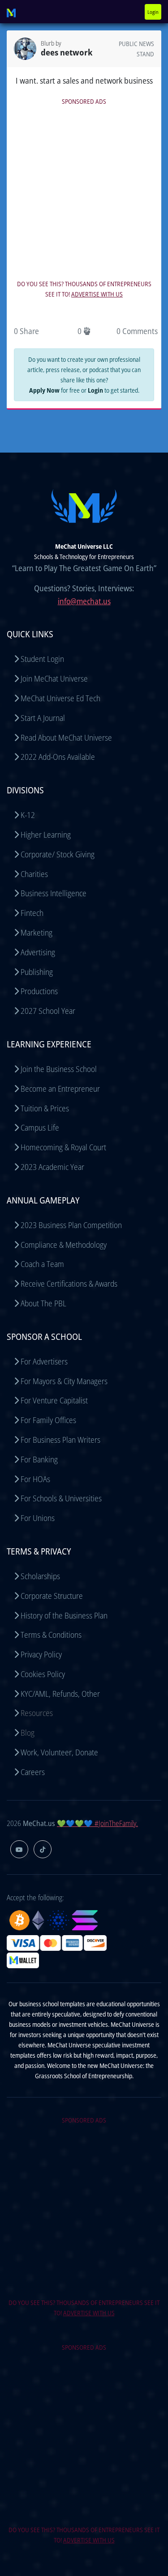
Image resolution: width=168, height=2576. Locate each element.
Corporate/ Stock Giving (58, 854)
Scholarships (40, 1576)
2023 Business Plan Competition (71, 1225)
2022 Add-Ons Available (58, 757)
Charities (34, 874)
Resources (37, 1713)
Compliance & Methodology (64, 1245)
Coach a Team (42, 1264)
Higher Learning (46, 835)
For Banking (39, 1459)
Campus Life (40, 1127)
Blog (28, 1733)
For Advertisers (44, 1361)
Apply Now (44, 390)
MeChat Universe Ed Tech (60, 698)
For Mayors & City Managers (64, 1381)
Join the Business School (59, 1069)
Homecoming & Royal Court (63, 1147)
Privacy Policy (41, 1654)
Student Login (42, 659)
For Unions (38, 1518)
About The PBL (43, 1303)
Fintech (32, 913)
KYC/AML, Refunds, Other (60, 1694)
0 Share (26, 331)
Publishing (37, 972)
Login (153, 12)
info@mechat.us (84, 601)
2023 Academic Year (52, 1167)
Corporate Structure (52, 1596)
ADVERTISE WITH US (97, 294)
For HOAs (35, 1479)
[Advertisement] (84, 191)
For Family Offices (48, 1420)
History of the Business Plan (64, 1615)
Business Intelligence (54, 893)
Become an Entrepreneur (60, 1089)
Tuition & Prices (45, 1108)
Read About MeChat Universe (66, 737)
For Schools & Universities (61, 1498)
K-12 (28, 815)
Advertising (38, 952)
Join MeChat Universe (54, 678)
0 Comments (137, 331)
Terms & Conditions (51, 1635)
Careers (33, 1772)
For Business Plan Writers (60, 1440)
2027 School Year (48, 1011)
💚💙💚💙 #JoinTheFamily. (97, 1823)
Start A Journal (43, 718)
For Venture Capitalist (54, 1400)
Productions (39, 991)
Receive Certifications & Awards (69, 1284)
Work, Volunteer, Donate (59, 1752)
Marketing (37, 932)
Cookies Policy (43, 1674)
